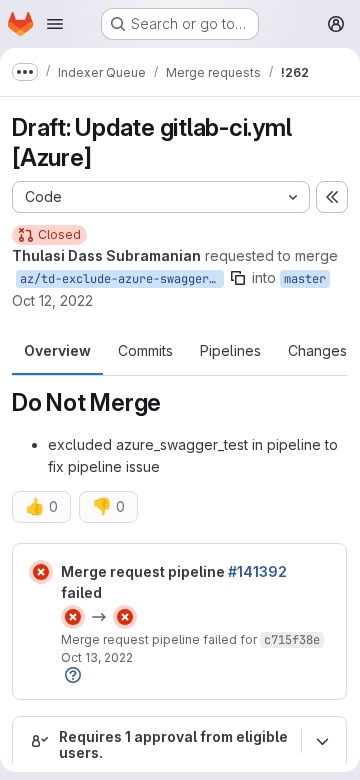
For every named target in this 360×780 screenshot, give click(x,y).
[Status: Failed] (41, 572)
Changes (317, 350)
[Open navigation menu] (55, 24)
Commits (145, 350)
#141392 (257, 571)
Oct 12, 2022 (52, 300)
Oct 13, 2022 (97, 657)
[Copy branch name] (238, 278)
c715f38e (292, 640)
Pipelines (230, 350)
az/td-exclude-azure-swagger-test (122, 279)
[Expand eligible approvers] (322, 741)
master (305, 279)
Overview (57, 350)
